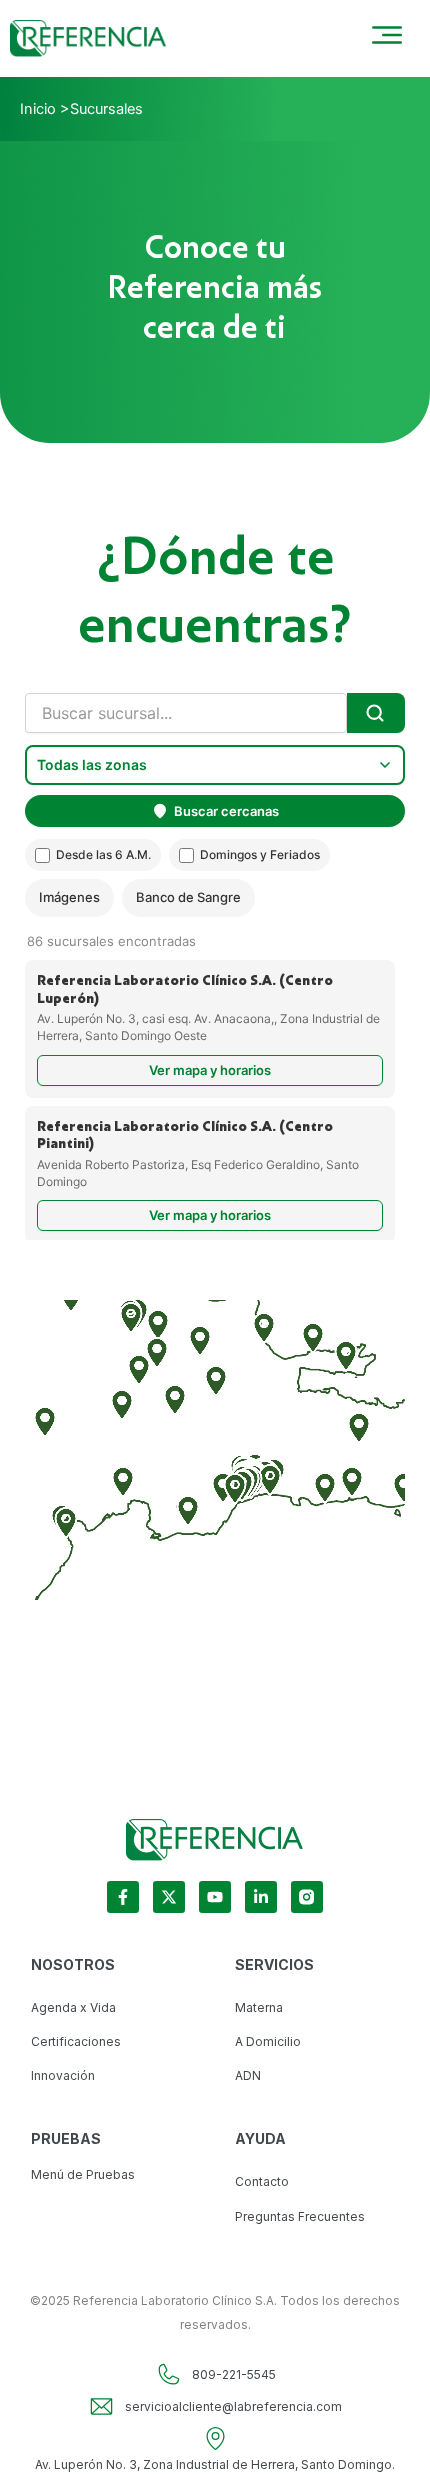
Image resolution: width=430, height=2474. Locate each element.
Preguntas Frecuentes (300, 2216)
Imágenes (69, 897)
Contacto (262, 2181)
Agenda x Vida (73, 2007)
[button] (325, 1488)
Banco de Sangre (188, 897)
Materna (259, 2007)
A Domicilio (268, 2041)
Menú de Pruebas (83, 2174)
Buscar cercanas (226, 811)
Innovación (63, 2075)
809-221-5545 (234, 2374)
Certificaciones (76, 2041)
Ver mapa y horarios (210, 1070)
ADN (248, 2075)
